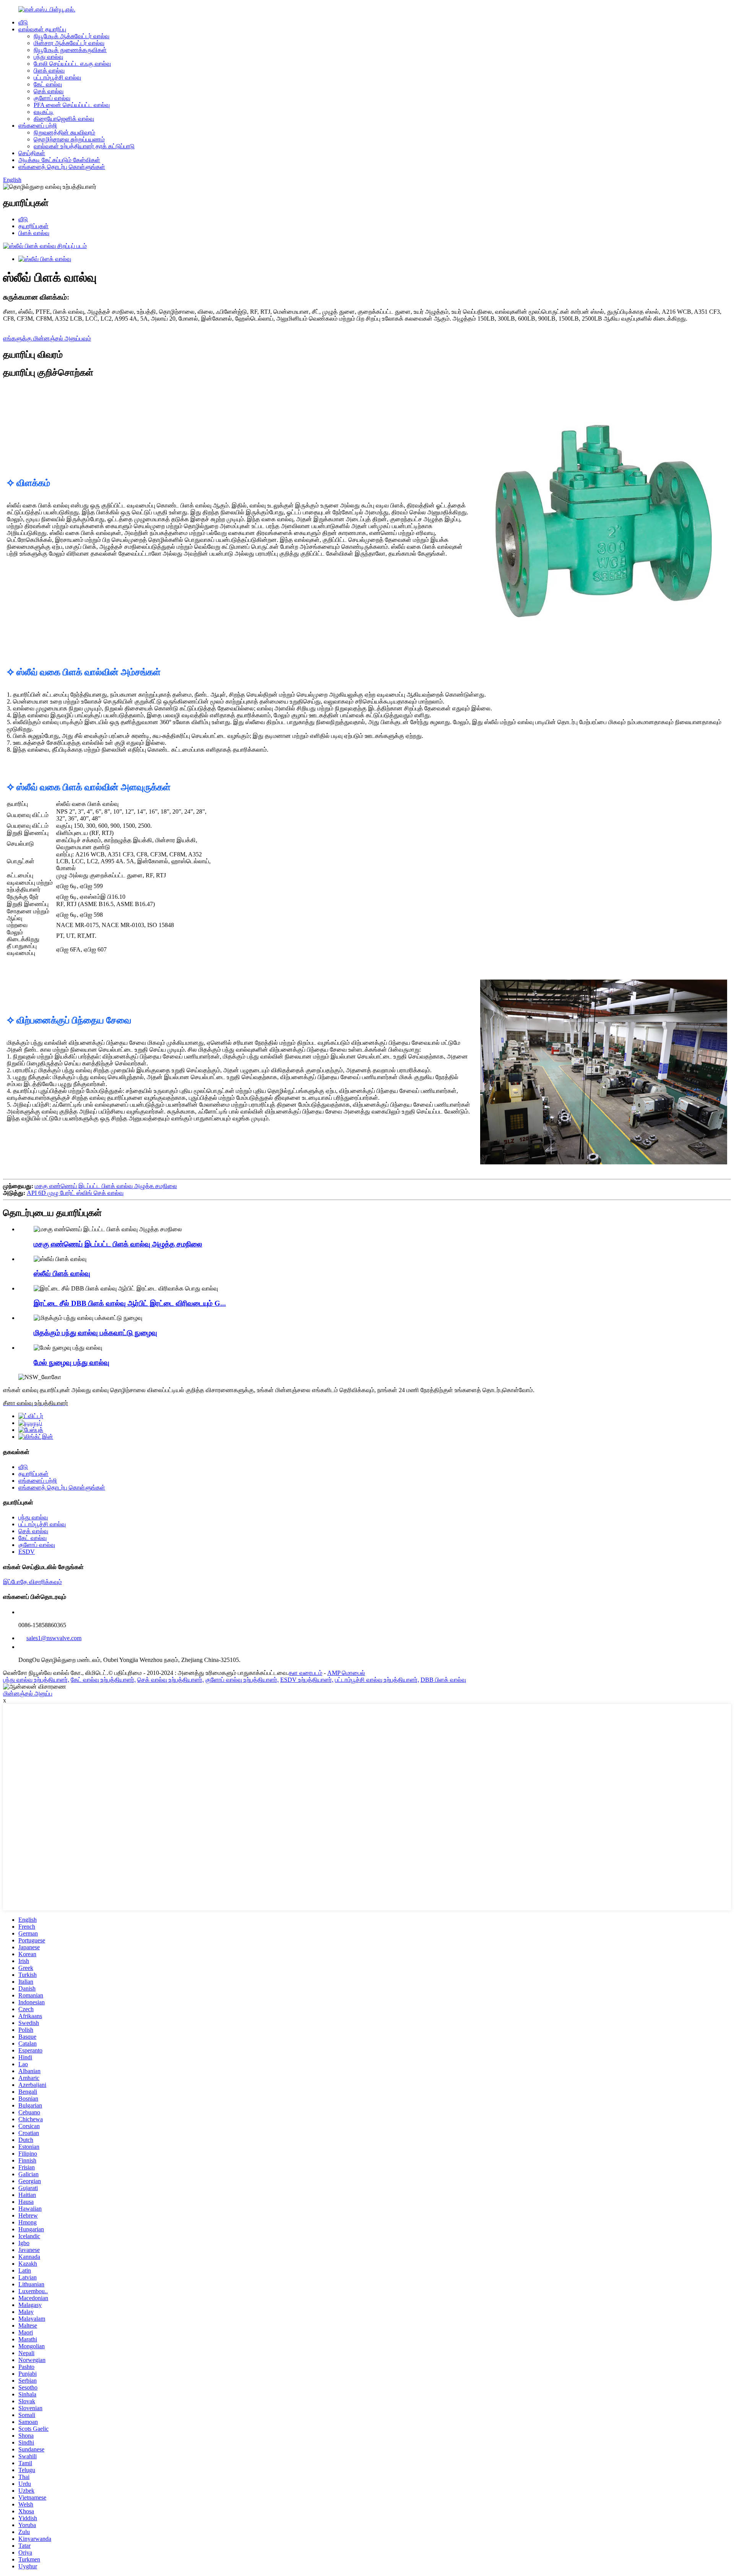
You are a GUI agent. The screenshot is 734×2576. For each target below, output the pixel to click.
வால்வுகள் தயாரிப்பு (42, 29)
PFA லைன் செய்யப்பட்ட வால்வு (72, 105)
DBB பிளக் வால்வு (443, 1680)
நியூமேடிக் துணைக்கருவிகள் (70, 50)
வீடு (23, 22)
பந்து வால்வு (48, 57)
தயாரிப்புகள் (33, 226)
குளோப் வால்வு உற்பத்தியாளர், (242, 1680)
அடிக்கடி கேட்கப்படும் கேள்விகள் (59, 160)
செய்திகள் (32, 153)
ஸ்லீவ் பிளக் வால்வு (62, 1273)
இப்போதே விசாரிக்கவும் (32, 1582)
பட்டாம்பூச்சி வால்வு (57, 77)
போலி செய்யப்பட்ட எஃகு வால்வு (72, 64)
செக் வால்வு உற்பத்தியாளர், (171, 1680)
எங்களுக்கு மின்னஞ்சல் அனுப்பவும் (47, 338)
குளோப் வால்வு (52, 98)
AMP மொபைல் (346, 1673)
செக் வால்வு (49, 91)
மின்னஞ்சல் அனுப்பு (28, 1693)
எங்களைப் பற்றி (38, 126)
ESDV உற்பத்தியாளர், (307, 1680)
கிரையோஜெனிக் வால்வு (64, 119)
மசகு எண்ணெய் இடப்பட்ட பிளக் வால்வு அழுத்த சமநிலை (106, 1186)
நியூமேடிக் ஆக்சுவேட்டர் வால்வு (71, 36)
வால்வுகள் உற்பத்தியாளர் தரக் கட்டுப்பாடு (84, 146)
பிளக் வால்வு (49, 71)
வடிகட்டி (44, 112)
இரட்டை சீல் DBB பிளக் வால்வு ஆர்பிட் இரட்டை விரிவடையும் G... (130, 1303)
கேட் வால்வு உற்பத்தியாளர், (103, 1680)
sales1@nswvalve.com (54, 1638)
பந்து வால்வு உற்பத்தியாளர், (36, 1680)
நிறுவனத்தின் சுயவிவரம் (64, 132)
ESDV (27, 1552)
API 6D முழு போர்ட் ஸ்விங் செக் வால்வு (75, 1193)
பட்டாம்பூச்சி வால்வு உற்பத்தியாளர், (377, 1680)
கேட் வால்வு (48, 84)
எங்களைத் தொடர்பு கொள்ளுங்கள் (62, 167)
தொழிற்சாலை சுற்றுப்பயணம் (69, 139)
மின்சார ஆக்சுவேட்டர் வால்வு (69, 43)
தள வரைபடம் (305, 1673)
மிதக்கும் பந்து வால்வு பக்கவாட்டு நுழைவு (95, 1333)
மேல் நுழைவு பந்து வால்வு (71, 1363)
